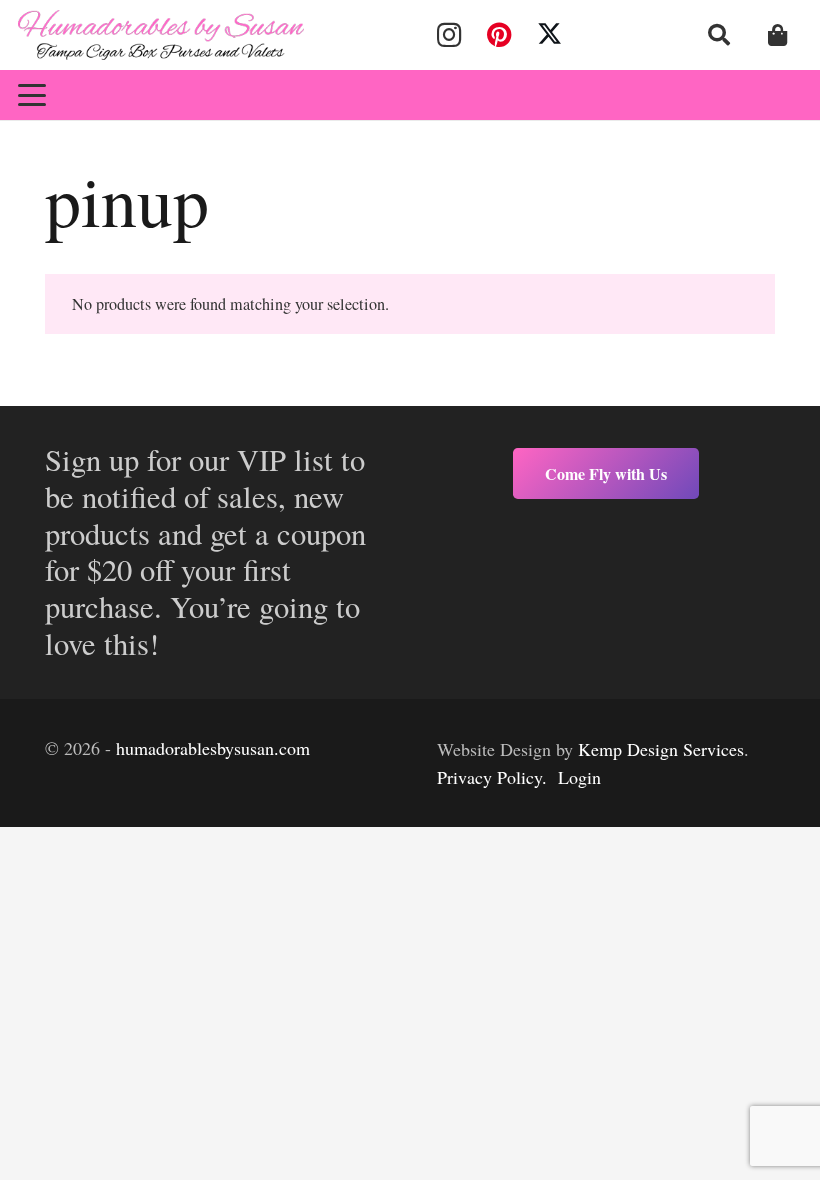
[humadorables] (161, 35)
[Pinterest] (499, 35)
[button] (719, 35)
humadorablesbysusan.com (213, 748)
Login (579, 777)
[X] (550, 35)
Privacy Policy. (492, 777)
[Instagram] (449, 35)
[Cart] (778, 35)
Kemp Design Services (661, 749)
